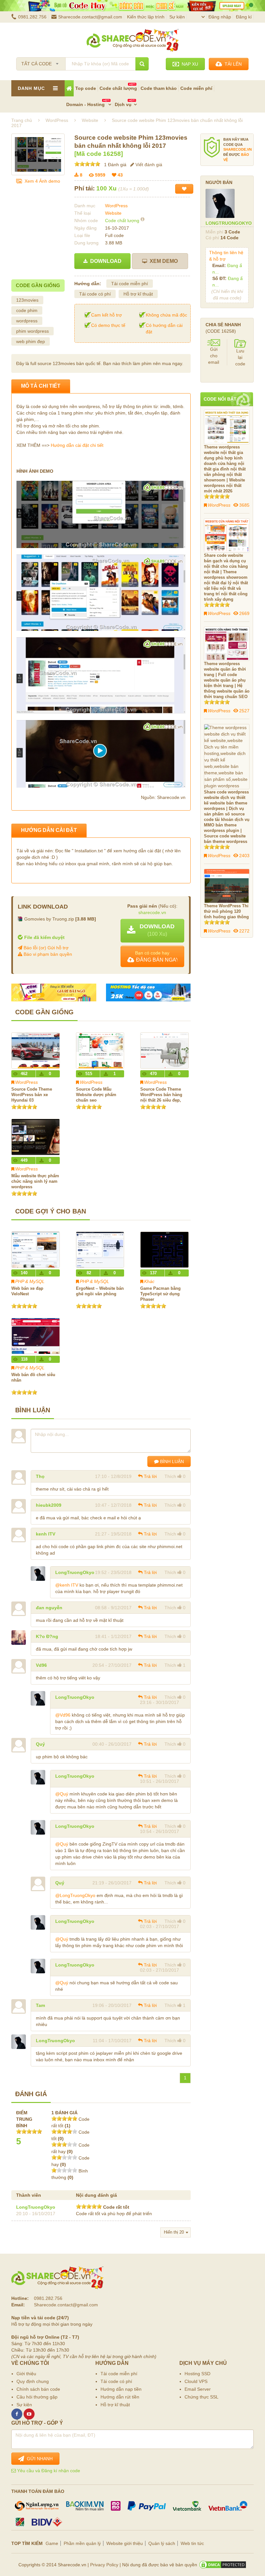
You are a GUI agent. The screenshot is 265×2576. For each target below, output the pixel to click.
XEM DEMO (162, 261)
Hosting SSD (197, 2374)
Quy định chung (33, 2381)
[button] (152, 931)
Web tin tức (192, 2543)
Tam (40, 2005)
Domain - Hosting (86, 104)
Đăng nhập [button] (220, 17)
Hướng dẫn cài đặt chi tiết (77, 445)
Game (52, 2543)
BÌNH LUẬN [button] (171, 1461)
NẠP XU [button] (189, 64)
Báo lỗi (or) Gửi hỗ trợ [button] (45, 948)
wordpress (27, 321)
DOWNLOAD (105, 261)
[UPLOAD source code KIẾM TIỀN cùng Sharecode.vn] (132, 6)
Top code (86, 88)
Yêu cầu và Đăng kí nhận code (48, 2471)
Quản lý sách (162, 2543)
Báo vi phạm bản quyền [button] (47, 954)
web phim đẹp (31, 341)
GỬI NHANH (38, 2459)
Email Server (198, 2389)
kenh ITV (46, 1534)
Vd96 (41, 1665)
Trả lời (150, 1476)
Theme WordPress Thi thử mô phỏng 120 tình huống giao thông (226, 911)
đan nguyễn (49, 1608)
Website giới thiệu (125, 2543)
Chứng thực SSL (201, 2397)
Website (113, 213)
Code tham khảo (159, 88)
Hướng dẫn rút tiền (120, 2397)
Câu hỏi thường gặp (37, 2397)
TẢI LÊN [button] (232, 64)
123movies (27, 300)
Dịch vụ (123, 104)
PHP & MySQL (30, 1281)
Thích (170, 1476)
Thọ (40, 1476)
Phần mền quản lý (82, 2543)
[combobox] (41, 62)
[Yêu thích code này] (184, 189)
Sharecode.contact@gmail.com (90, 17)
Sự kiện (177, 17)
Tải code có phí (95, 294)
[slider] (87, 164)
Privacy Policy (104, 2565)
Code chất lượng (118, 88)
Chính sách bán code (38, 2389)
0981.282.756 (32, 17)
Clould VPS (196, 2381)
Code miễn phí (196, 88)
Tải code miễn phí (130, 284)
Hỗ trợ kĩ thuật (138, 294)
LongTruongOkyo (75, 1572)
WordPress (116, 206)
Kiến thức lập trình (146, 17)
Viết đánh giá (148, 165)
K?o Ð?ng (47, 1636)
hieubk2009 (49, 1505)
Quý (40, 1744)
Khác (149, 1281)
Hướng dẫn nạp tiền (121, 2389)
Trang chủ (22, 120)
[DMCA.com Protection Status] (223, 2565)
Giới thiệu (26, 2374)
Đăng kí (244, 17)
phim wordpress (32, 331)
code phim (27, 310)
